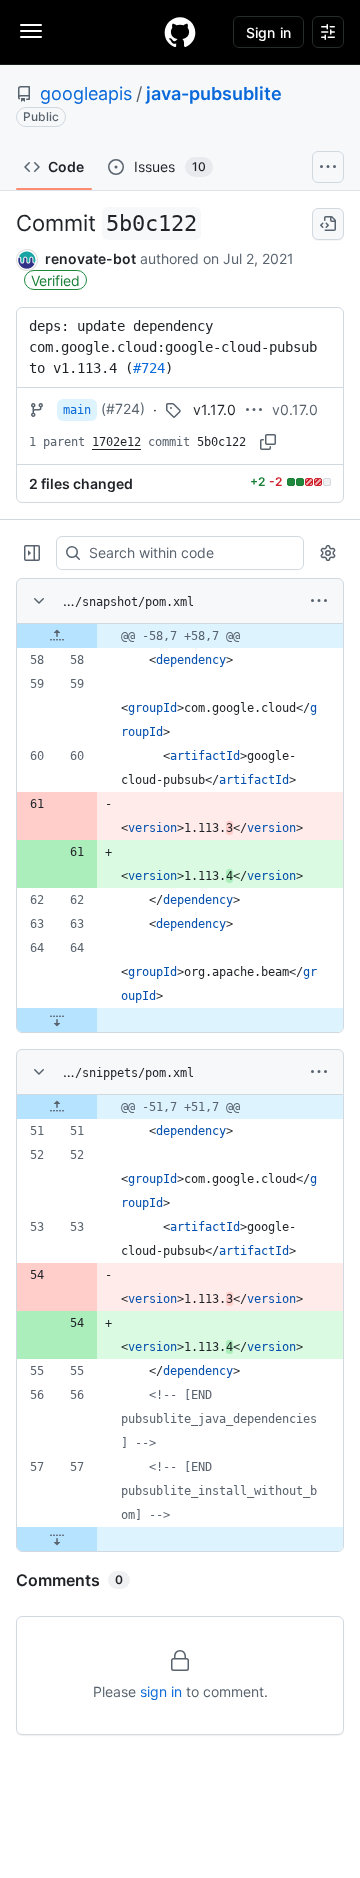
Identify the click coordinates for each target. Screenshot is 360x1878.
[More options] (319, 601)
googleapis (86, 93)
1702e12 (116, 442)
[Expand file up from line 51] (57, 1107)
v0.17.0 (295, 409)
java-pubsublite (214, 93)
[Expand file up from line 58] (57, 636)
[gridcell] (180, 636)
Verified (55, 280)
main (77, 410)
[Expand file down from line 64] (57, 1020)
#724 (149, 368)
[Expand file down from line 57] (57, 1539)
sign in (161, 1691)
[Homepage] (180, 32)
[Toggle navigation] (31, 31)
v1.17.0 (214, 409)
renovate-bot (90, 258)
